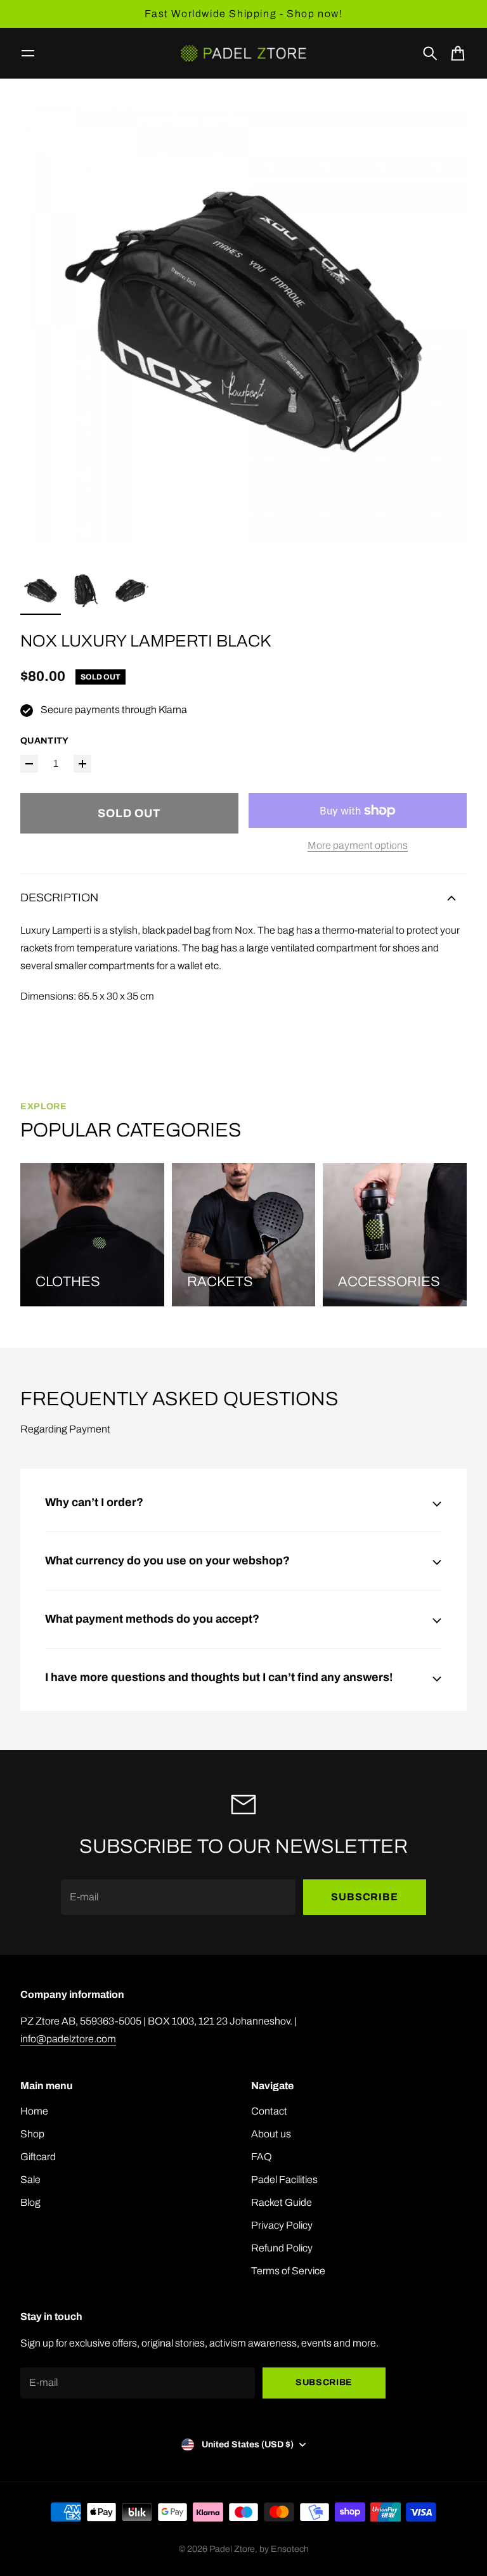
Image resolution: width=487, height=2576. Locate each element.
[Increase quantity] (82, 764)
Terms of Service (288, 2271)
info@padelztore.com (68, 2039)
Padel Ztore (232, 2549)
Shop (32, 2134)
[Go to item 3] (132, 591)
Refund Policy (282, 2248)
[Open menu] (28, 53)
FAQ (262, 2157)
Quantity (45, 741)
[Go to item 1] (41, 591)
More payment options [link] (358, 845)
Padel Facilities (284, 2180)
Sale (30, 2180)
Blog (30, 2202)
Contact (269, 2111)
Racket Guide (282, 2202)
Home (34, 2111)
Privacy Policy (282, 2225)
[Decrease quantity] (29, 764)
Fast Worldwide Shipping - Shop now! (244, 14)
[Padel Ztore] (243, 53)
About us (271, 2134)
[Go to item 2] (86, 591)
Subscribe (364, 1897)
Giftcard (38, 2157)
